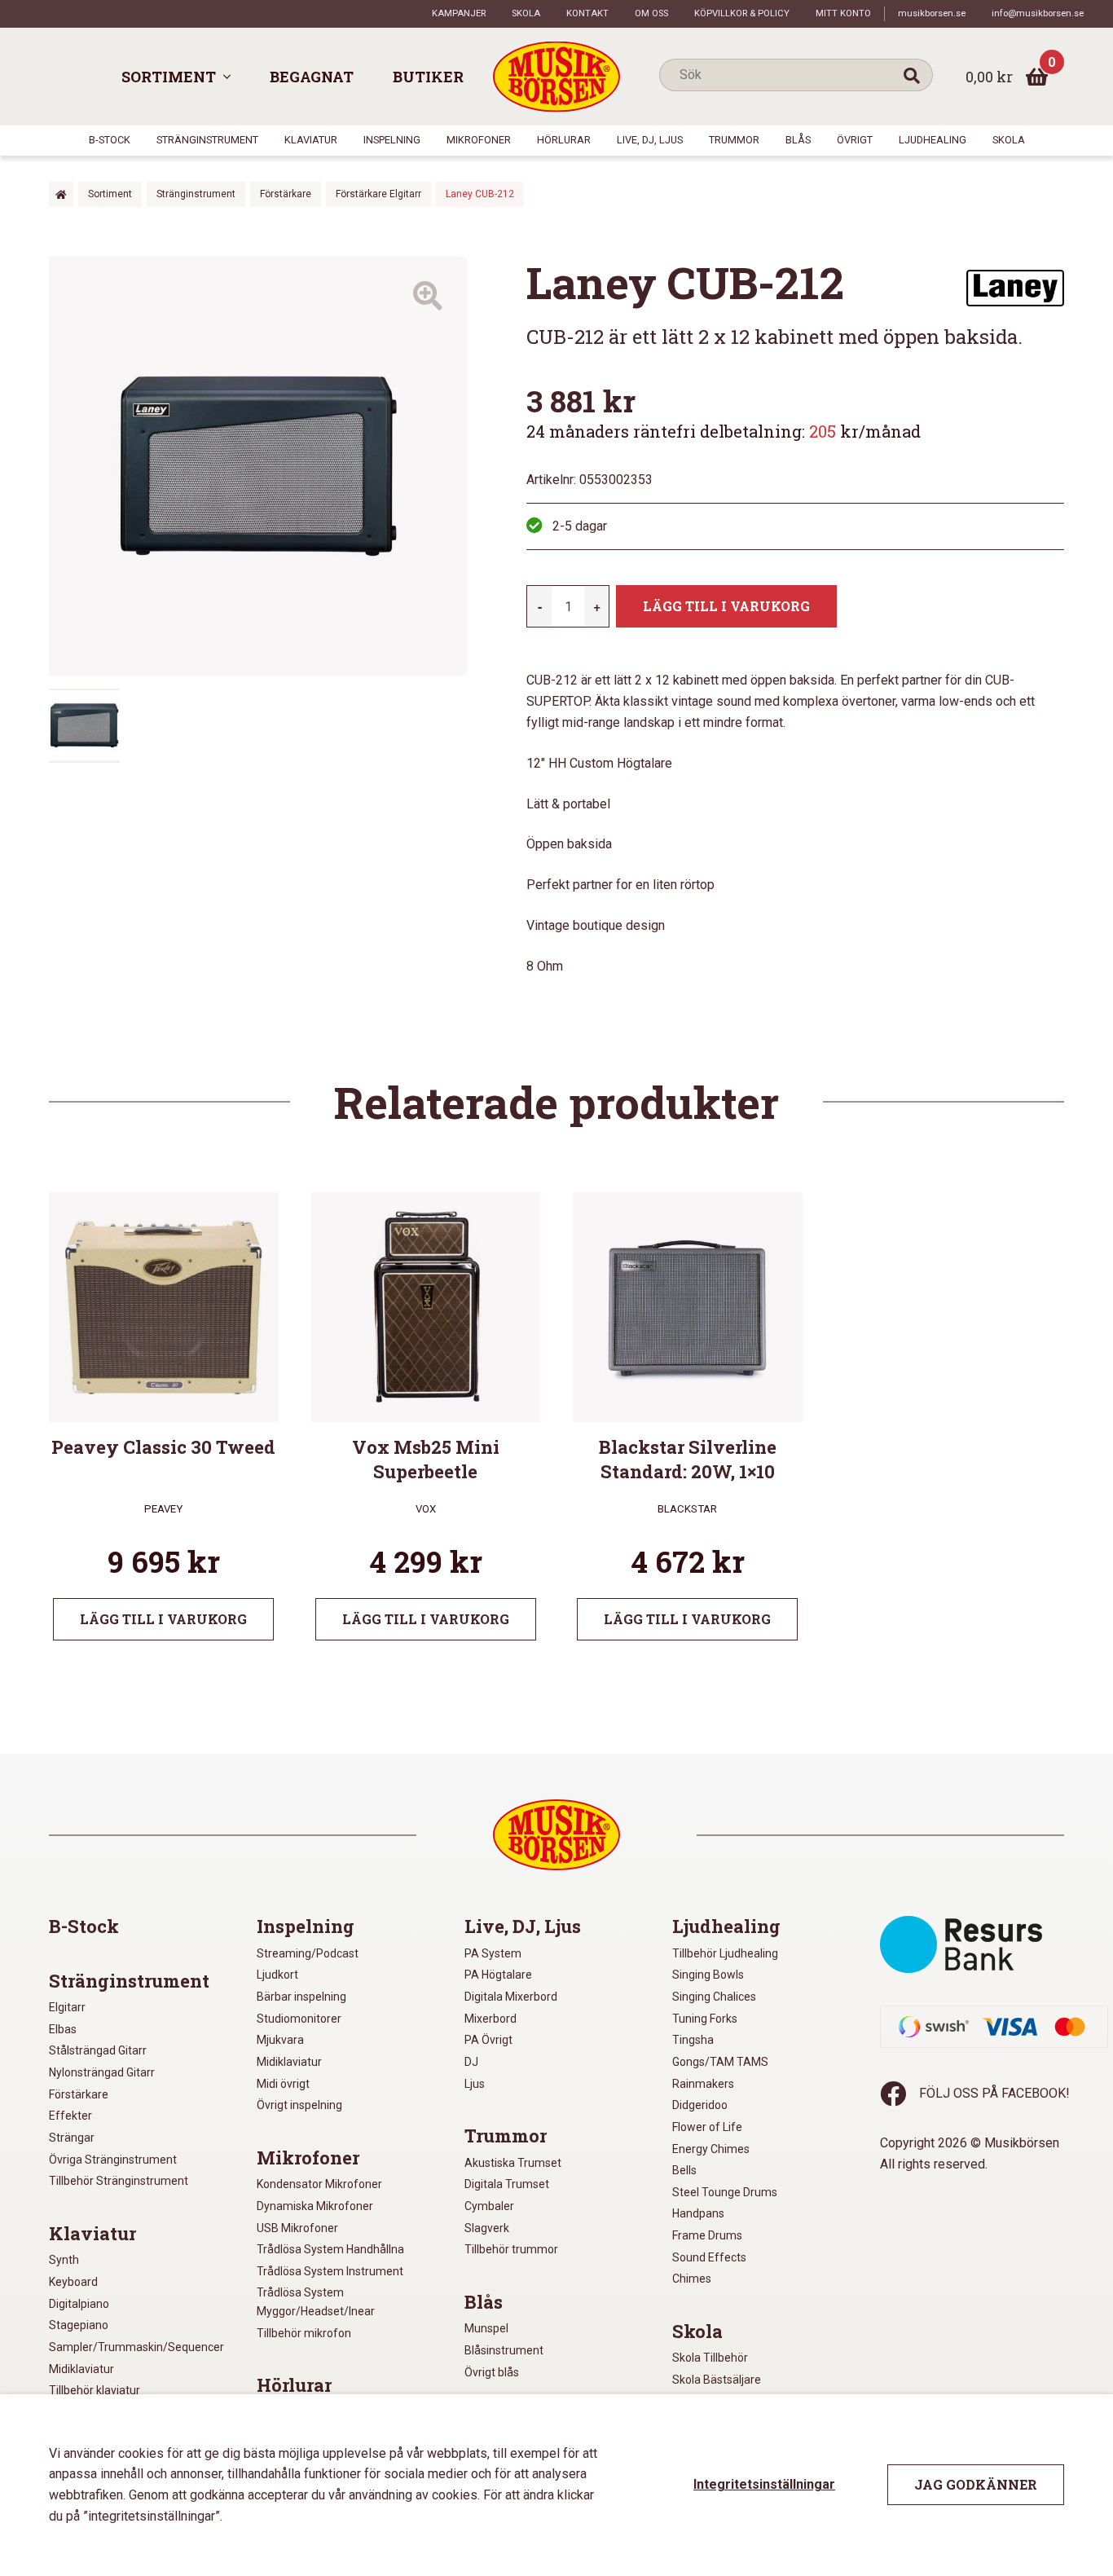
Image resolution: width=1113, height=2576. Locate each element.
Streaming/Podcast (308, 1953)
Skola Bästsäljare (717, 2380)
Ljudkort (277, 1975)
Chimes (692, 2279)
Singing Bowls (708, 1975)
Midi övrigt (283, 2084)
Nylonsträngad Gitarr (102, 2072)
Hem (61, 194)
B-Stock (110, 140)
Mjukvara (280, 2040)
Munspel (486, 2328)
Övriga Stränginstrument (113, 2160)
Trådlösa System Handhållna (330, 2249)
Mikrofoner (479, 140)
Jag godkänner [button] (976, 2484)
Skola (526, 13)
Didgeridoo (700, 2105)
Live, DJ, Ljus (650, 140)
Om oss (651, 13)
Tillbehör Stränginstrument (119, 2181)
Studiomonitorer (299, 2019)
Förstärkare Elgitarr (378, 194)
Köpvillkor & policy (742, 13)
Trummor (734, 140)
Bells (684, 2170)
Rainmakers (703, 2084)
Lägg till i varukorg (726, 606)
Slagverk (487, 2228)
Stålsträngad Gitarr (98, 2050)
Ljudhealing (933, 140)
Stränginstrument (207, 140)
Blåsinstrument (504, 2350)
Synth (64, 2260)
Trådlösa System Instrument (330, 2271)
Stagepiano (79, 2325)
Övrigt (855, 140)
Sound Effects (709, 2257)
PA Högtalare (498, 1975)
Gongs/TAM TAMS (720, 2062)
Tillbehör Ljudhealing (725, 1953)
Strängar (72, 2138)
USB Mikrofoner (297, 2228)
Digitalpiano (79, 2304)
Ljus (475, 2084)
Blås (798, 140)
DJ (471, 2062)
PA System (493, 1953)
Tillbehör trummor (511, 2249)
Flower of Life (707, 2127)
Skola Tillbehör (710, 2358)
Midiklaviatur (81, 2369)
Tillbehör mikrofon (304, 2333)
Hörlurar (564, 140)
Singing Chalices (714, 1997)
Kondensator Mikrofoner (319, 2184)
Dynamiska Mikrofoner (315, 2206)
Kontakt (587, 13)
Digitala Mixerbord (511, 1997)
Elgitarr (67, 2007)
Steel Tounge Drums (725, 2192)
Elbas (63, 2029)
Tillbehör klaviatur (95, 2390)
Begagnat (312, 77)
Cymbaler (489, 2206)
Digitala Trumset (507, 2184)
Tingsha (693, 2040)
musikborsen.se (932, 13)
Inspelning (392, 140)
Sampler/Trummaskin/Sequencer (136, 2347)
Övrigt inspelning (299, 2105)
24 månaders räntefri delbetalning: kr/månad (724, 431)
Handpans (698, 2213)
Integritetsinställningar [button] (764, 2484)
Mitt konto (843, 13)
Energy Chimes (711, 2149)
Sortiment (169, 77)
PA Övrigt (488, 2040)
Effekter (70, 2116)
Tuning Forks (705, 2019)
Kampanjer (459, 13)
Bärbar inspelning (301, 1997)
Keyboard (73, 2282)
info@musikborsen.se (1038, 13)
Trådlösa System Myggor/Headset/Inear (316, 2302)
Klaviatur (311, 140)
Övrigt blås (492, 2372)
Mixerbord (491, 2019)
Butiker (428, 77)
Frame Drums (707, 2235)
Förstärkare (286, 194)
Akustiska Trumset (513, 2163)
